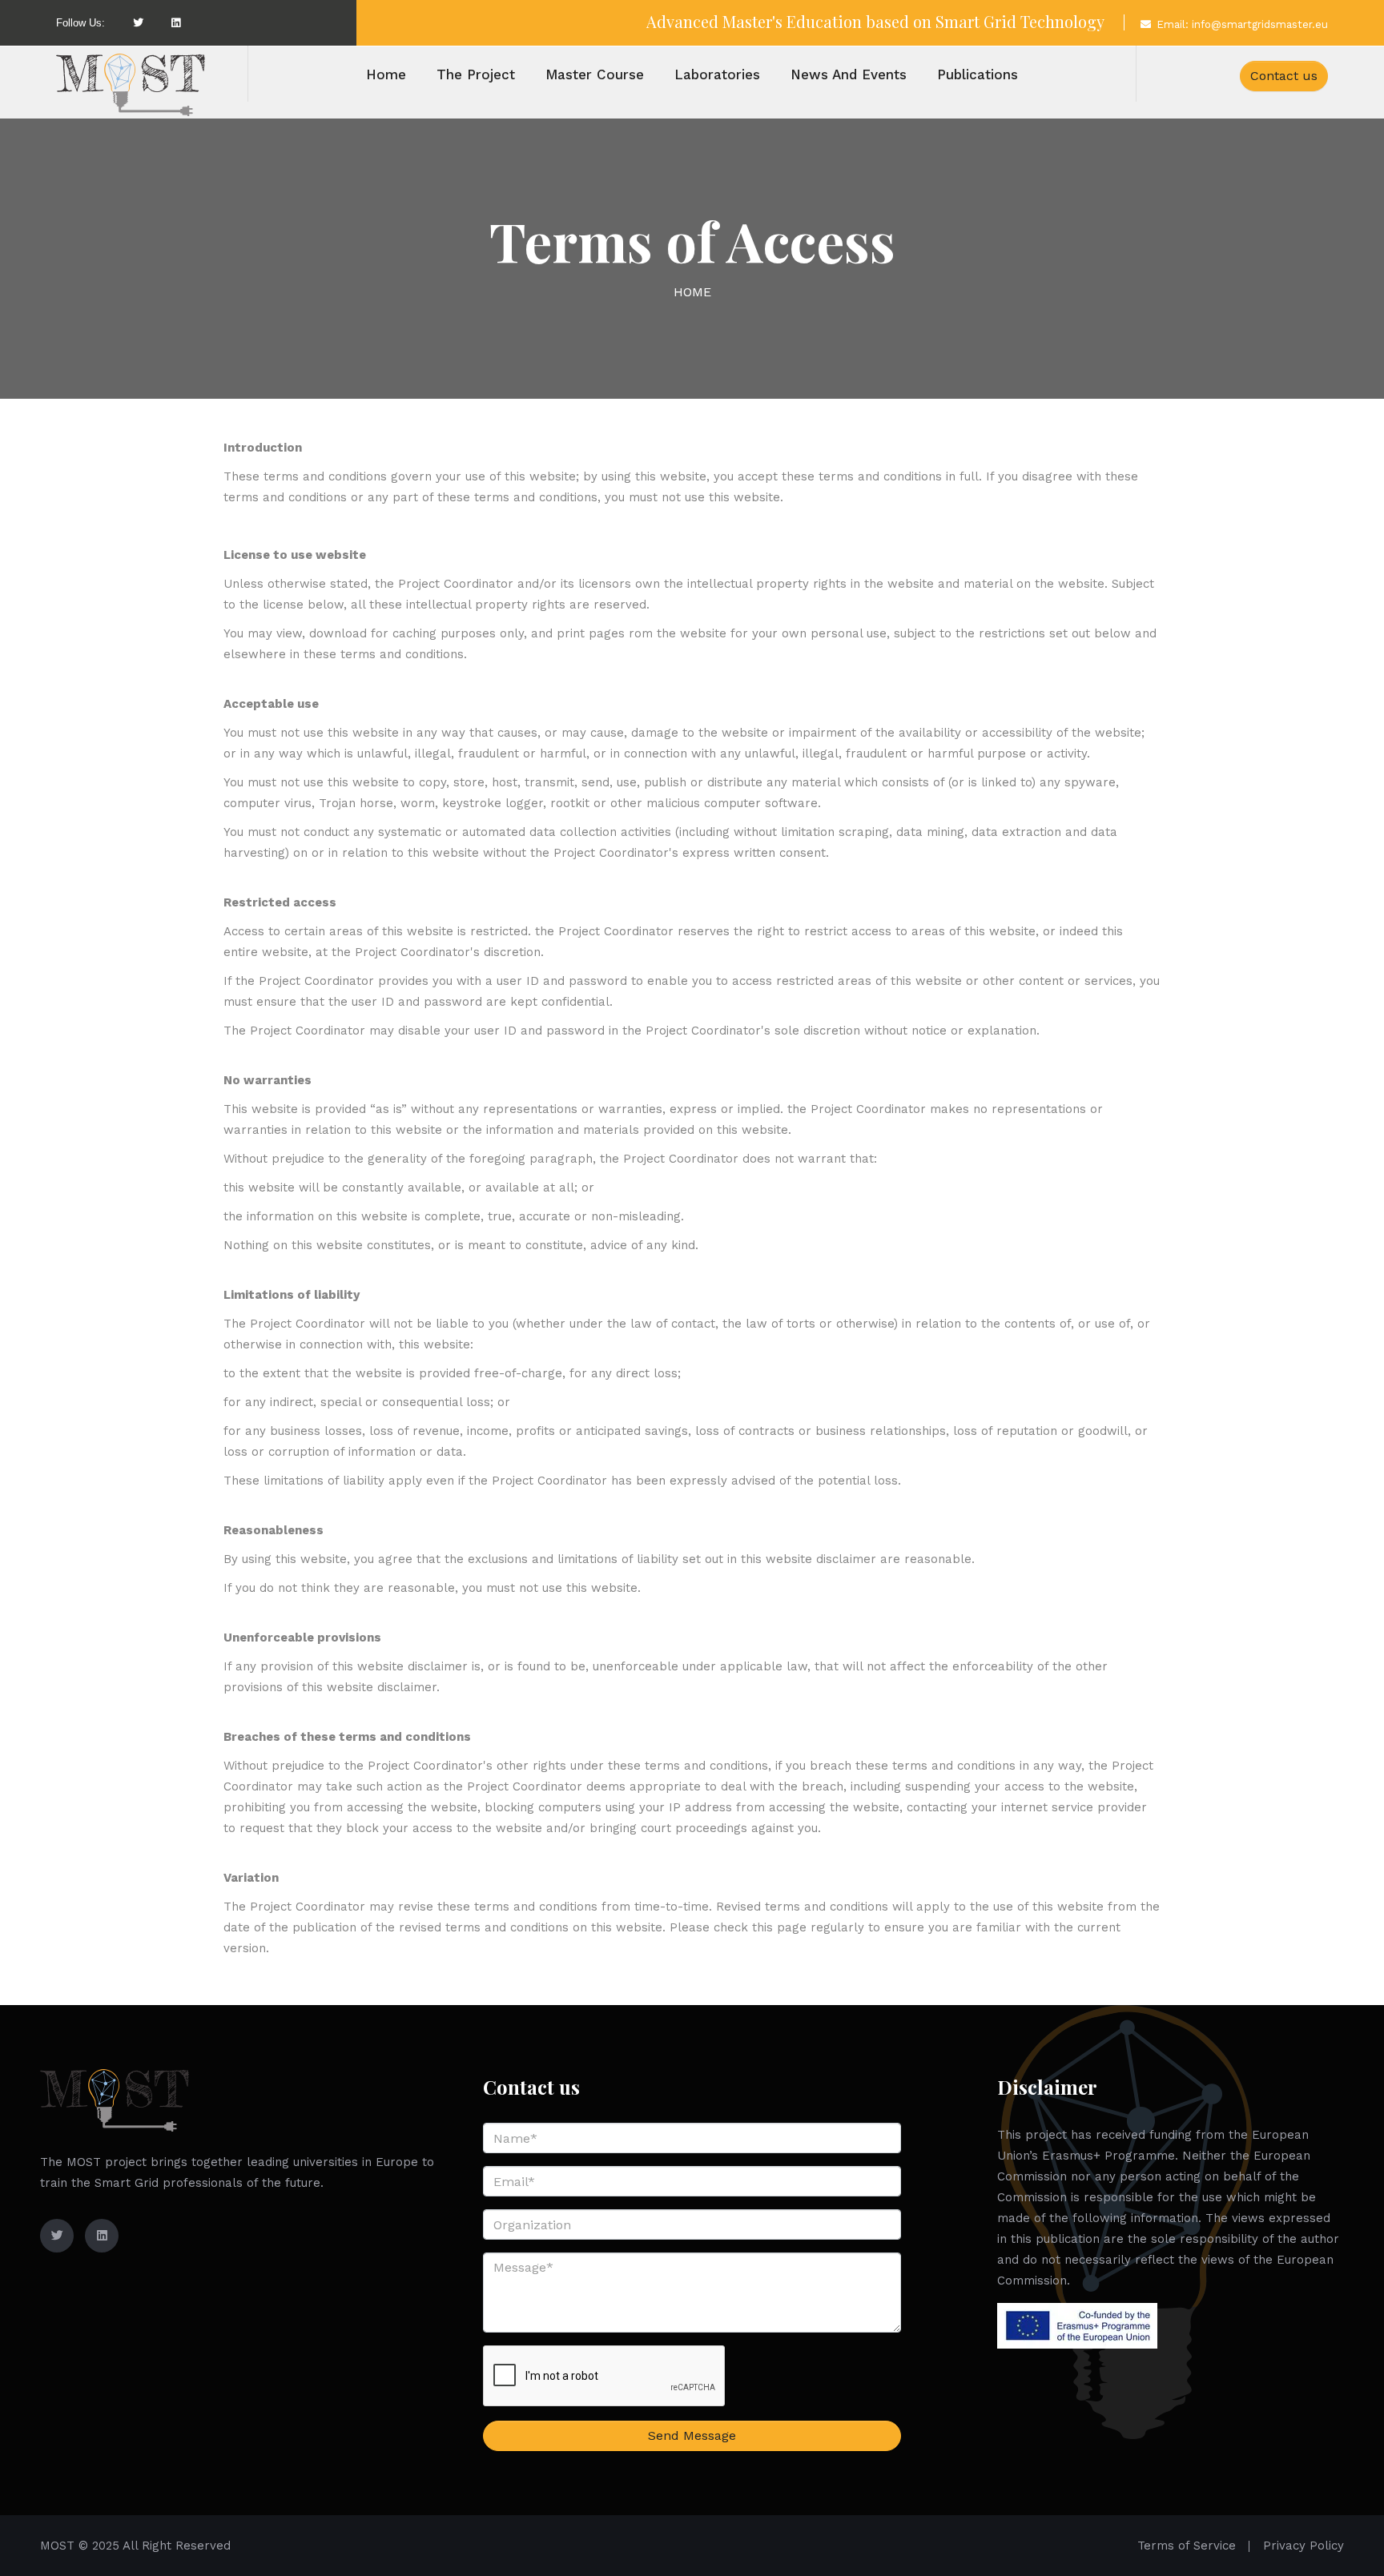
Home (386, 74)
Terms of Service (1187, 2546)
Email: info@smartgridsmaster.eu (1242, 24)
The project (476, 74)
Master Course (595, 74)
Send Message (692, 2435)
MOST (57, 2546)
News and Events (849, 74)
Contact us (1284, 76)
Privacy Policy (1304, 2546)
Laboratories (717, 74)
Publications (978, 74)
